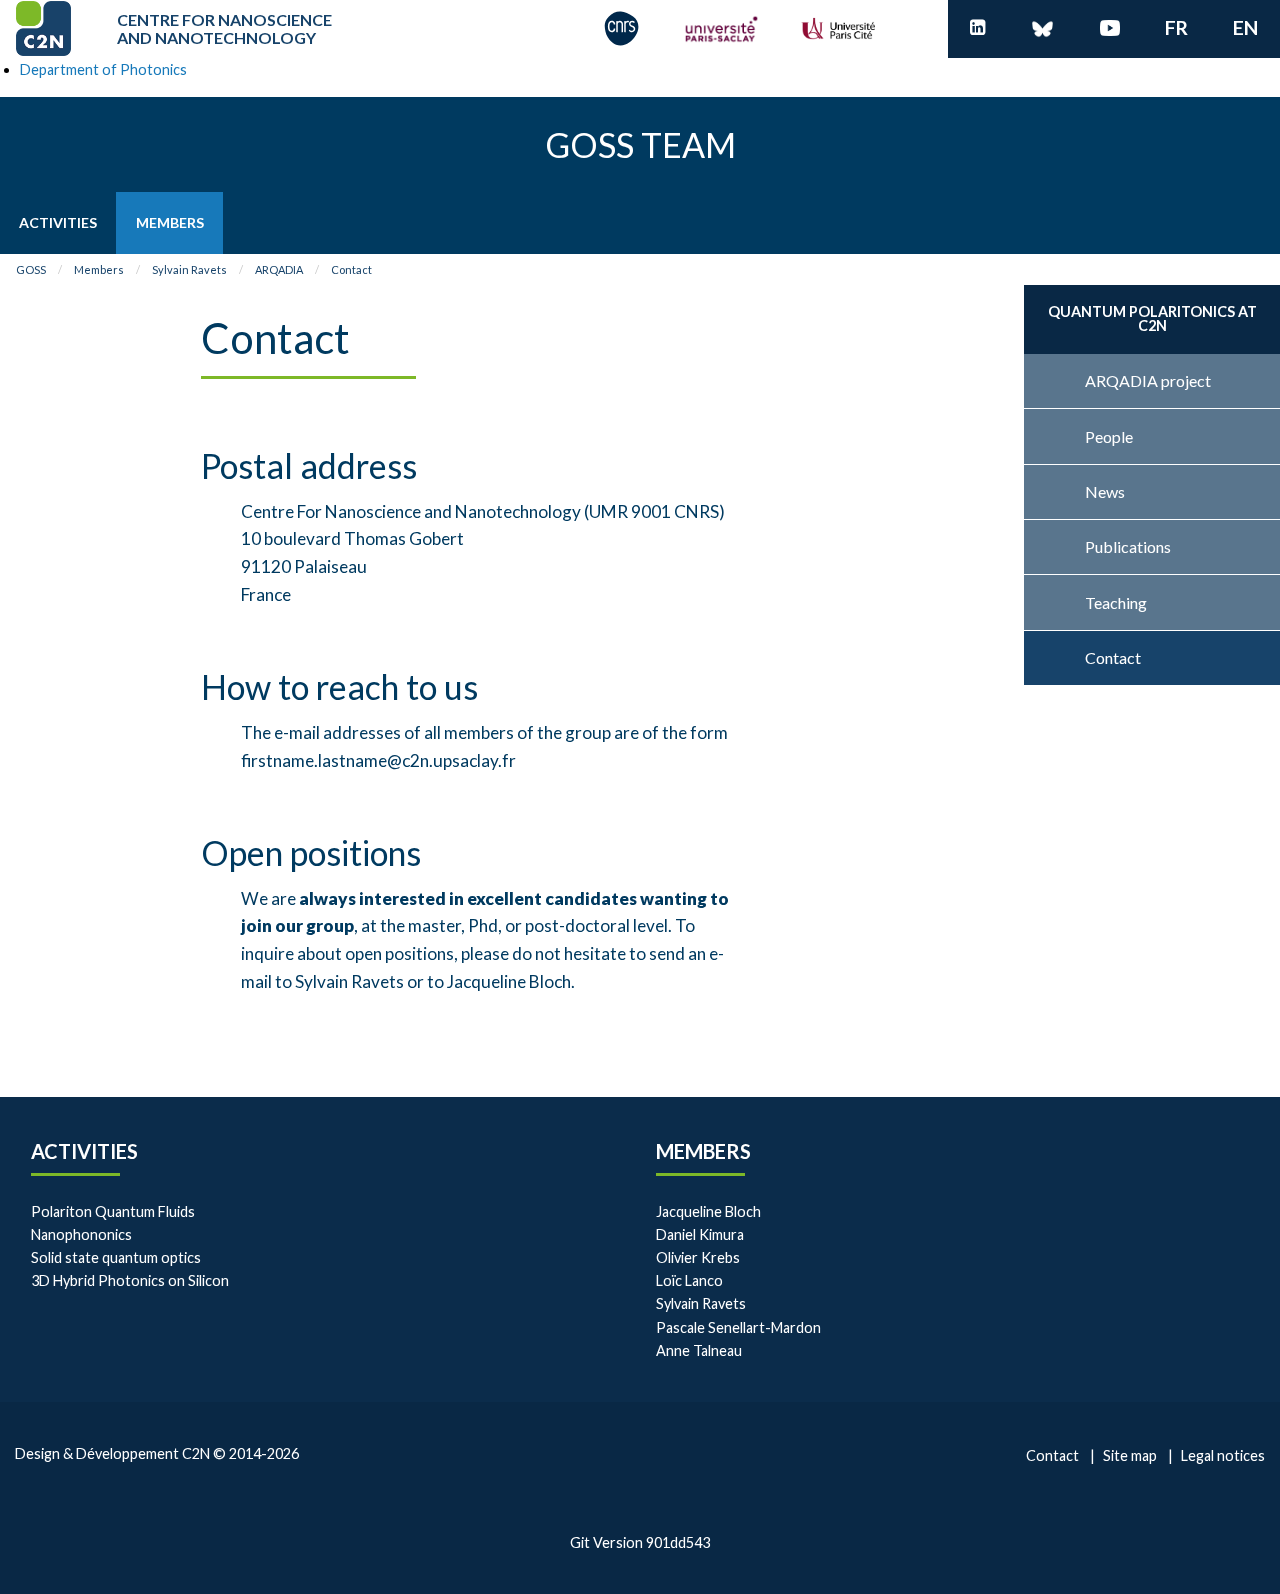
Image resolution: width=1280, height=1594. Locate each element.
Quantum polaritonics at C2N (1152, 318)
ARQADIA (279, 269)
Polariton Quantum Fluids (113, 1211)
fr (1176, 27)
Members (99, 269)
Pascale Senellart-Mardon (738, 1327)
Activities (84, 1151)
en (1245, 27)
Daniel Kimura (700, 1234)
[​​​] (978, 28)
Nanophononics (81, 1234)
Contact (351, 269)
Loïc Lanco (689, 1280)
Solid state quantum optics (116, 1257)
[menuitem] (58, 223)
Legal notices (1223, 1455)
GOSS (31, 269)
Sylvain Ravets (189, 269)
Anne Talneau (699, 1350)
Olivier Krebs (698, 1257)
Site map (1130, 1455)
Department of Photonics (103, 69)
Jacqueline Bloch (708, 1211)
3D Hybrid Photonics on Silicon (130, 1280)
